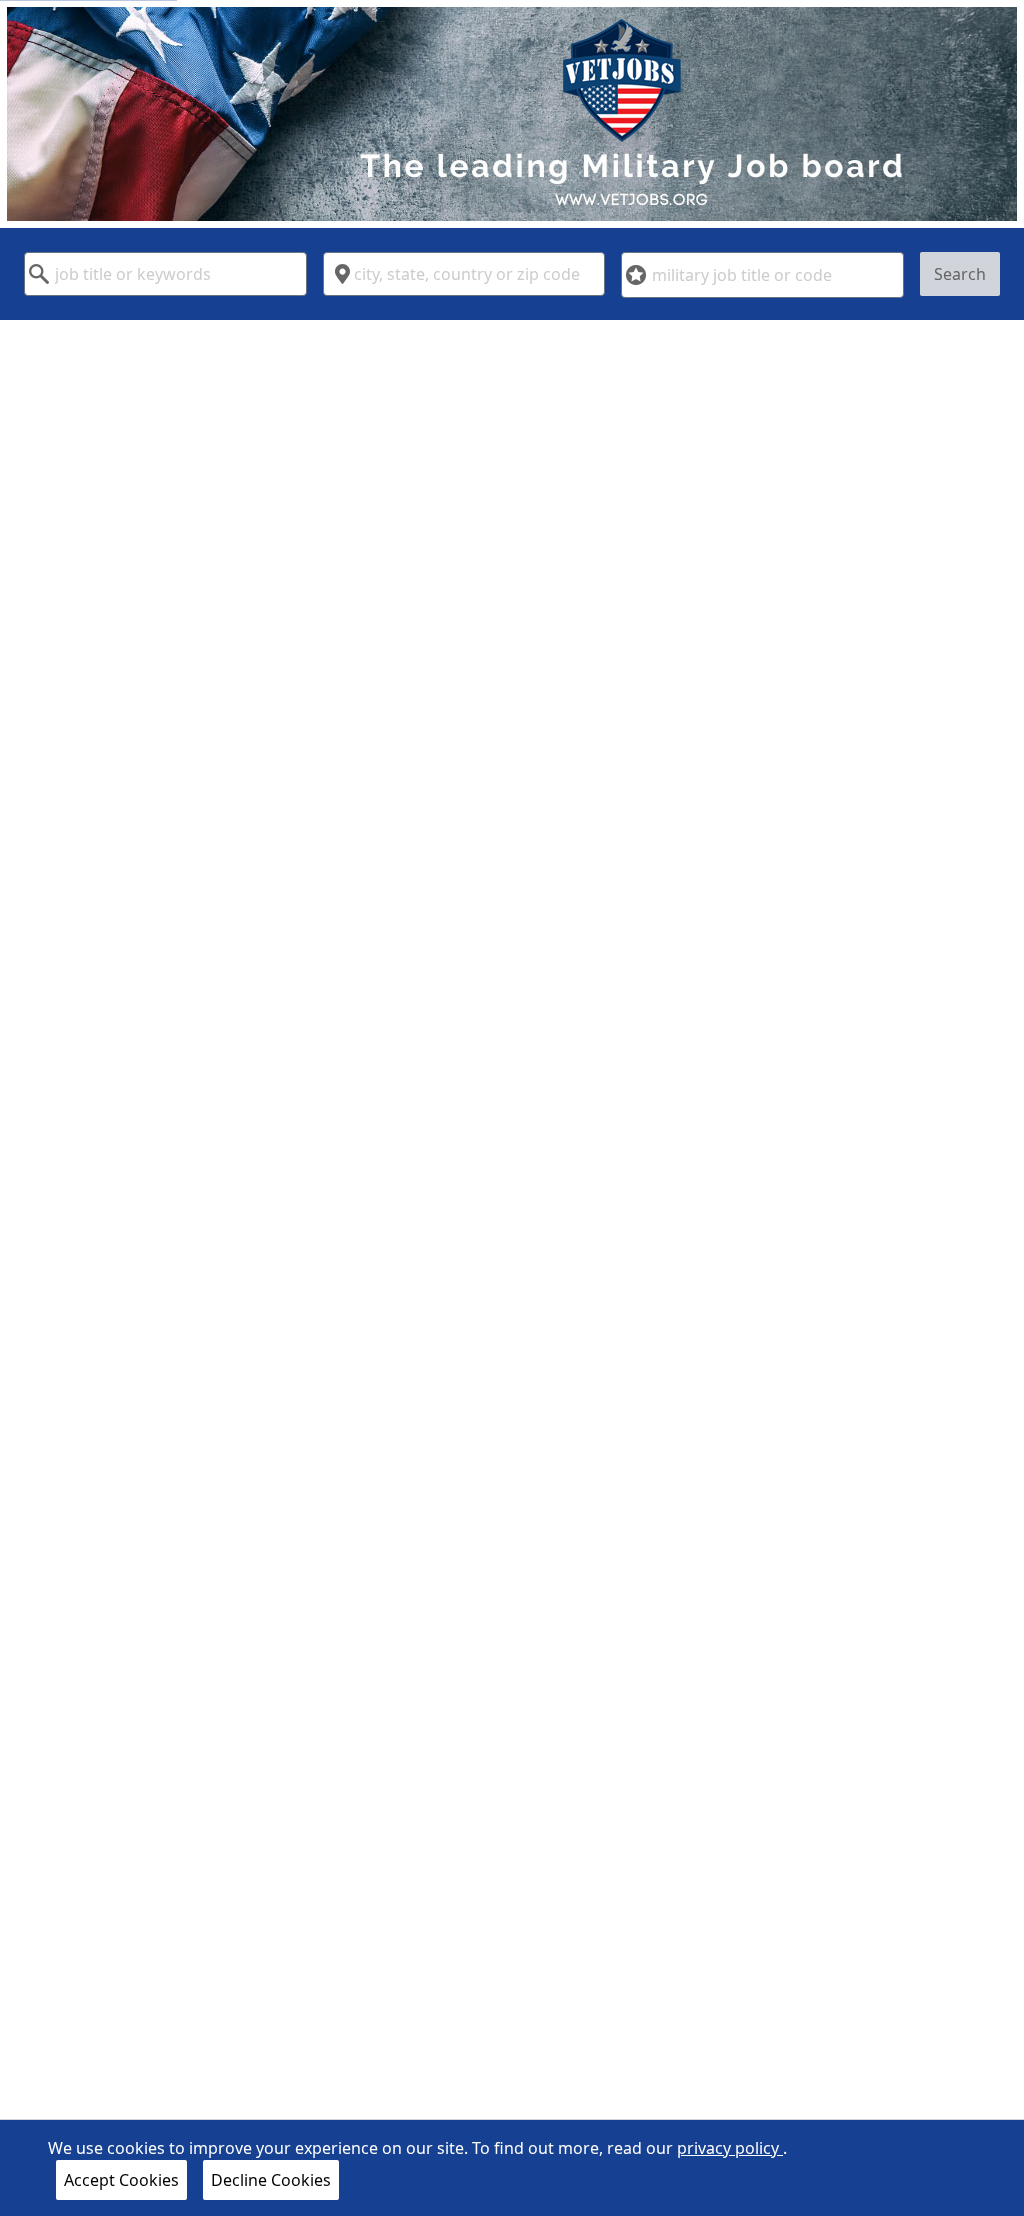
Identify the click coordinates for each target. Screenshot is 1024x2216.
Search (960, 274)
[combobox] (165, 274)
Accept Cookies (121, 2180)
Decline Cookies (271, 2180)
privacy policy (730, 2148)
